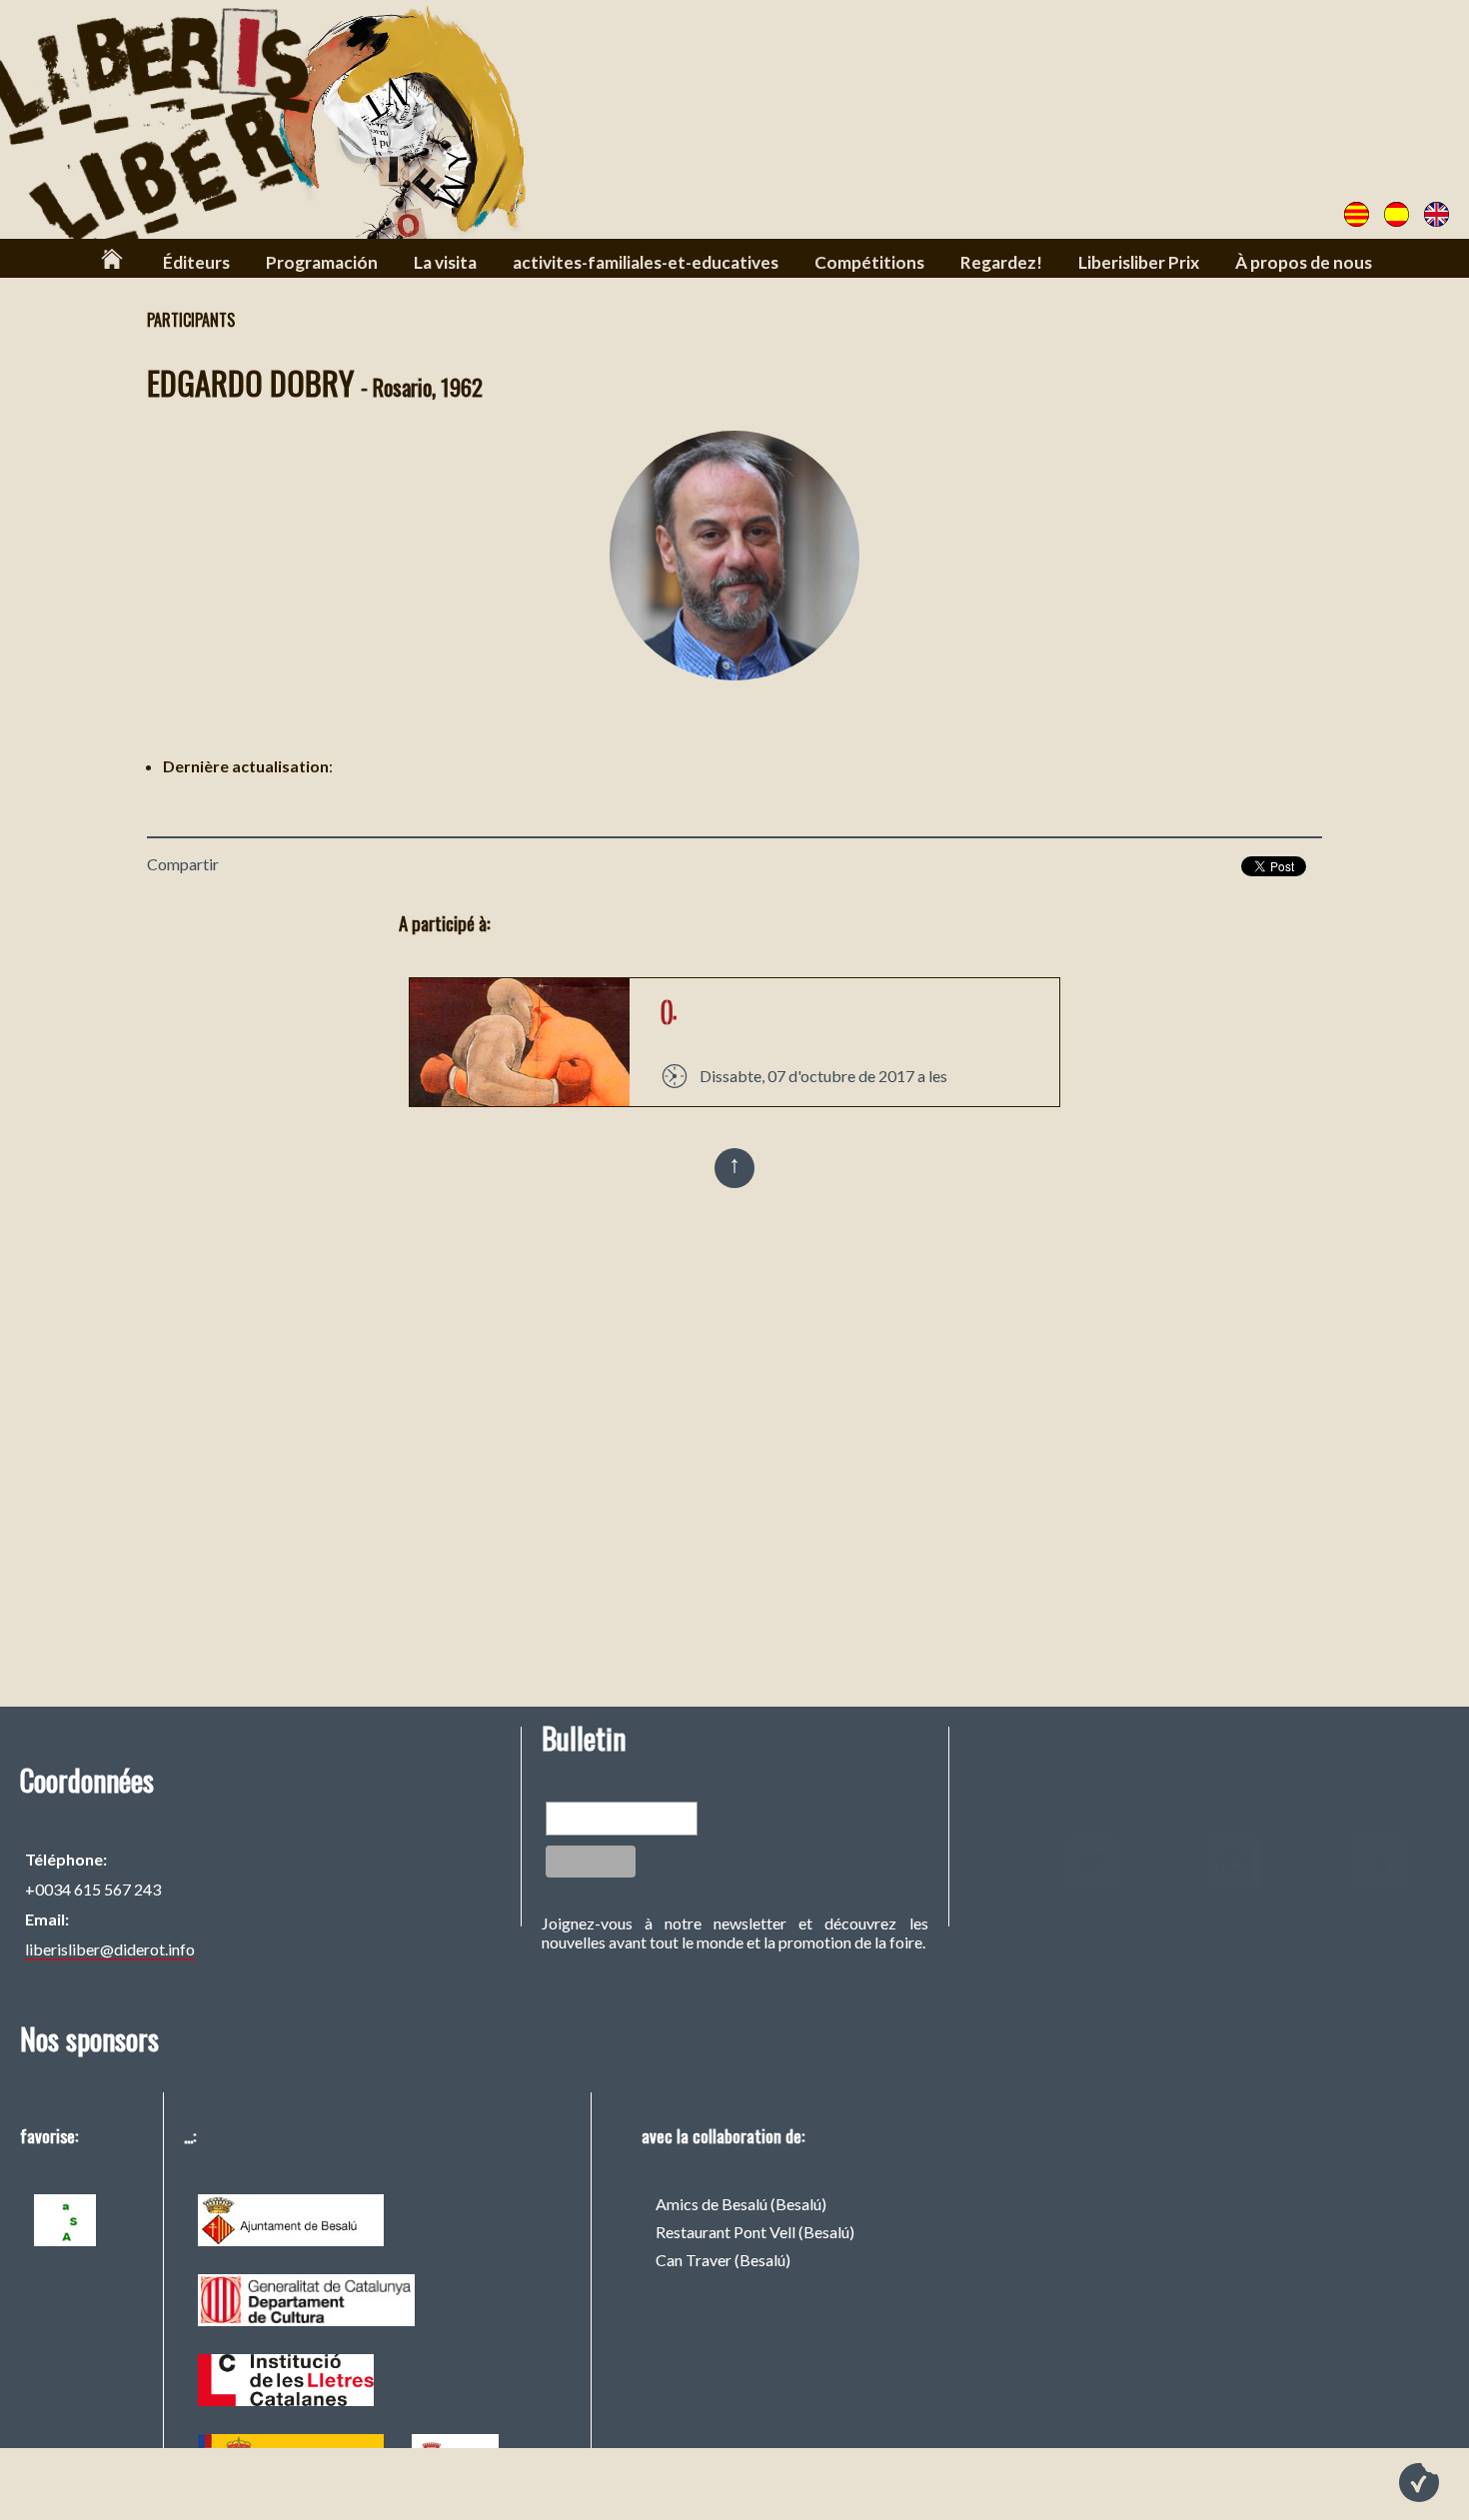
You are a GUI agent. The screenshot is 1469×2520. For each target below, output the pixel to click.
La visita (445, 262)
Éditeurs (196, 262)
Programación (322, 262)
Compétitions (869, 262)
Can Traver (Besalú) (723, 2260)
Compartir (183, 864)
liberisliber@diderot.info (110, 1949)
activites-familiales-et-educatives (646, 262)
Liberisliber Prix (1139, 262)
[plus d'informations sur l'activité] (520, 1100)
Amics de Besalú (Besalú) (741, 2204)
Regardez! (1001, 262)
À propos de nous (1304, 262)
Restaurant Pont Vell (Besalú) (755, 2232)
